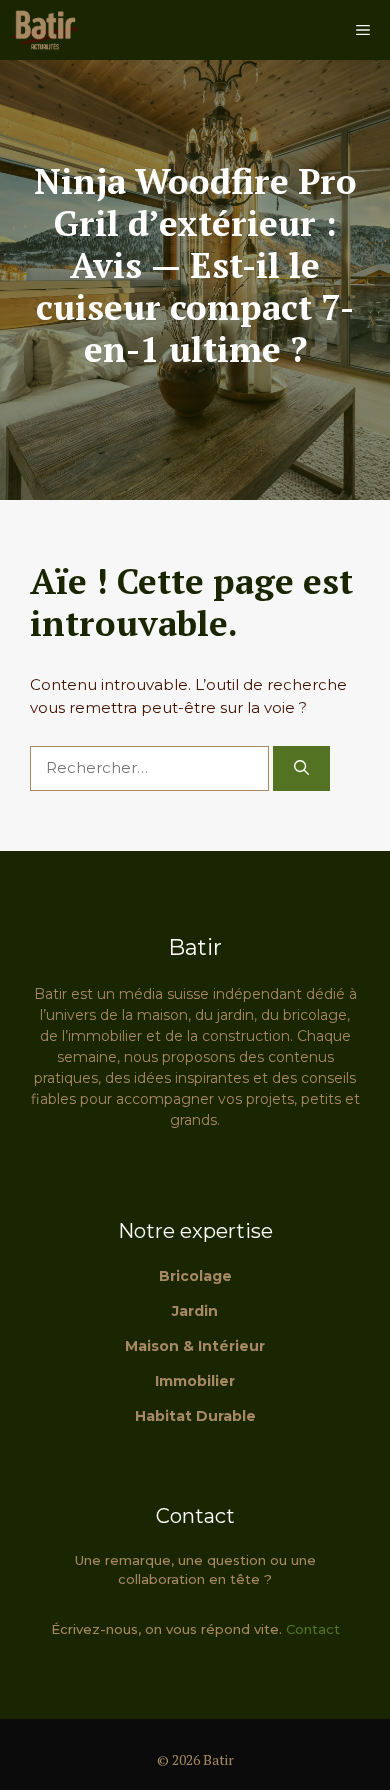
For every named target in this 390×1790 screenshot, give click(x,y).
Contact (313, 1629)
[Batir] (45, 30)
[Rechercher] (301, 768)
